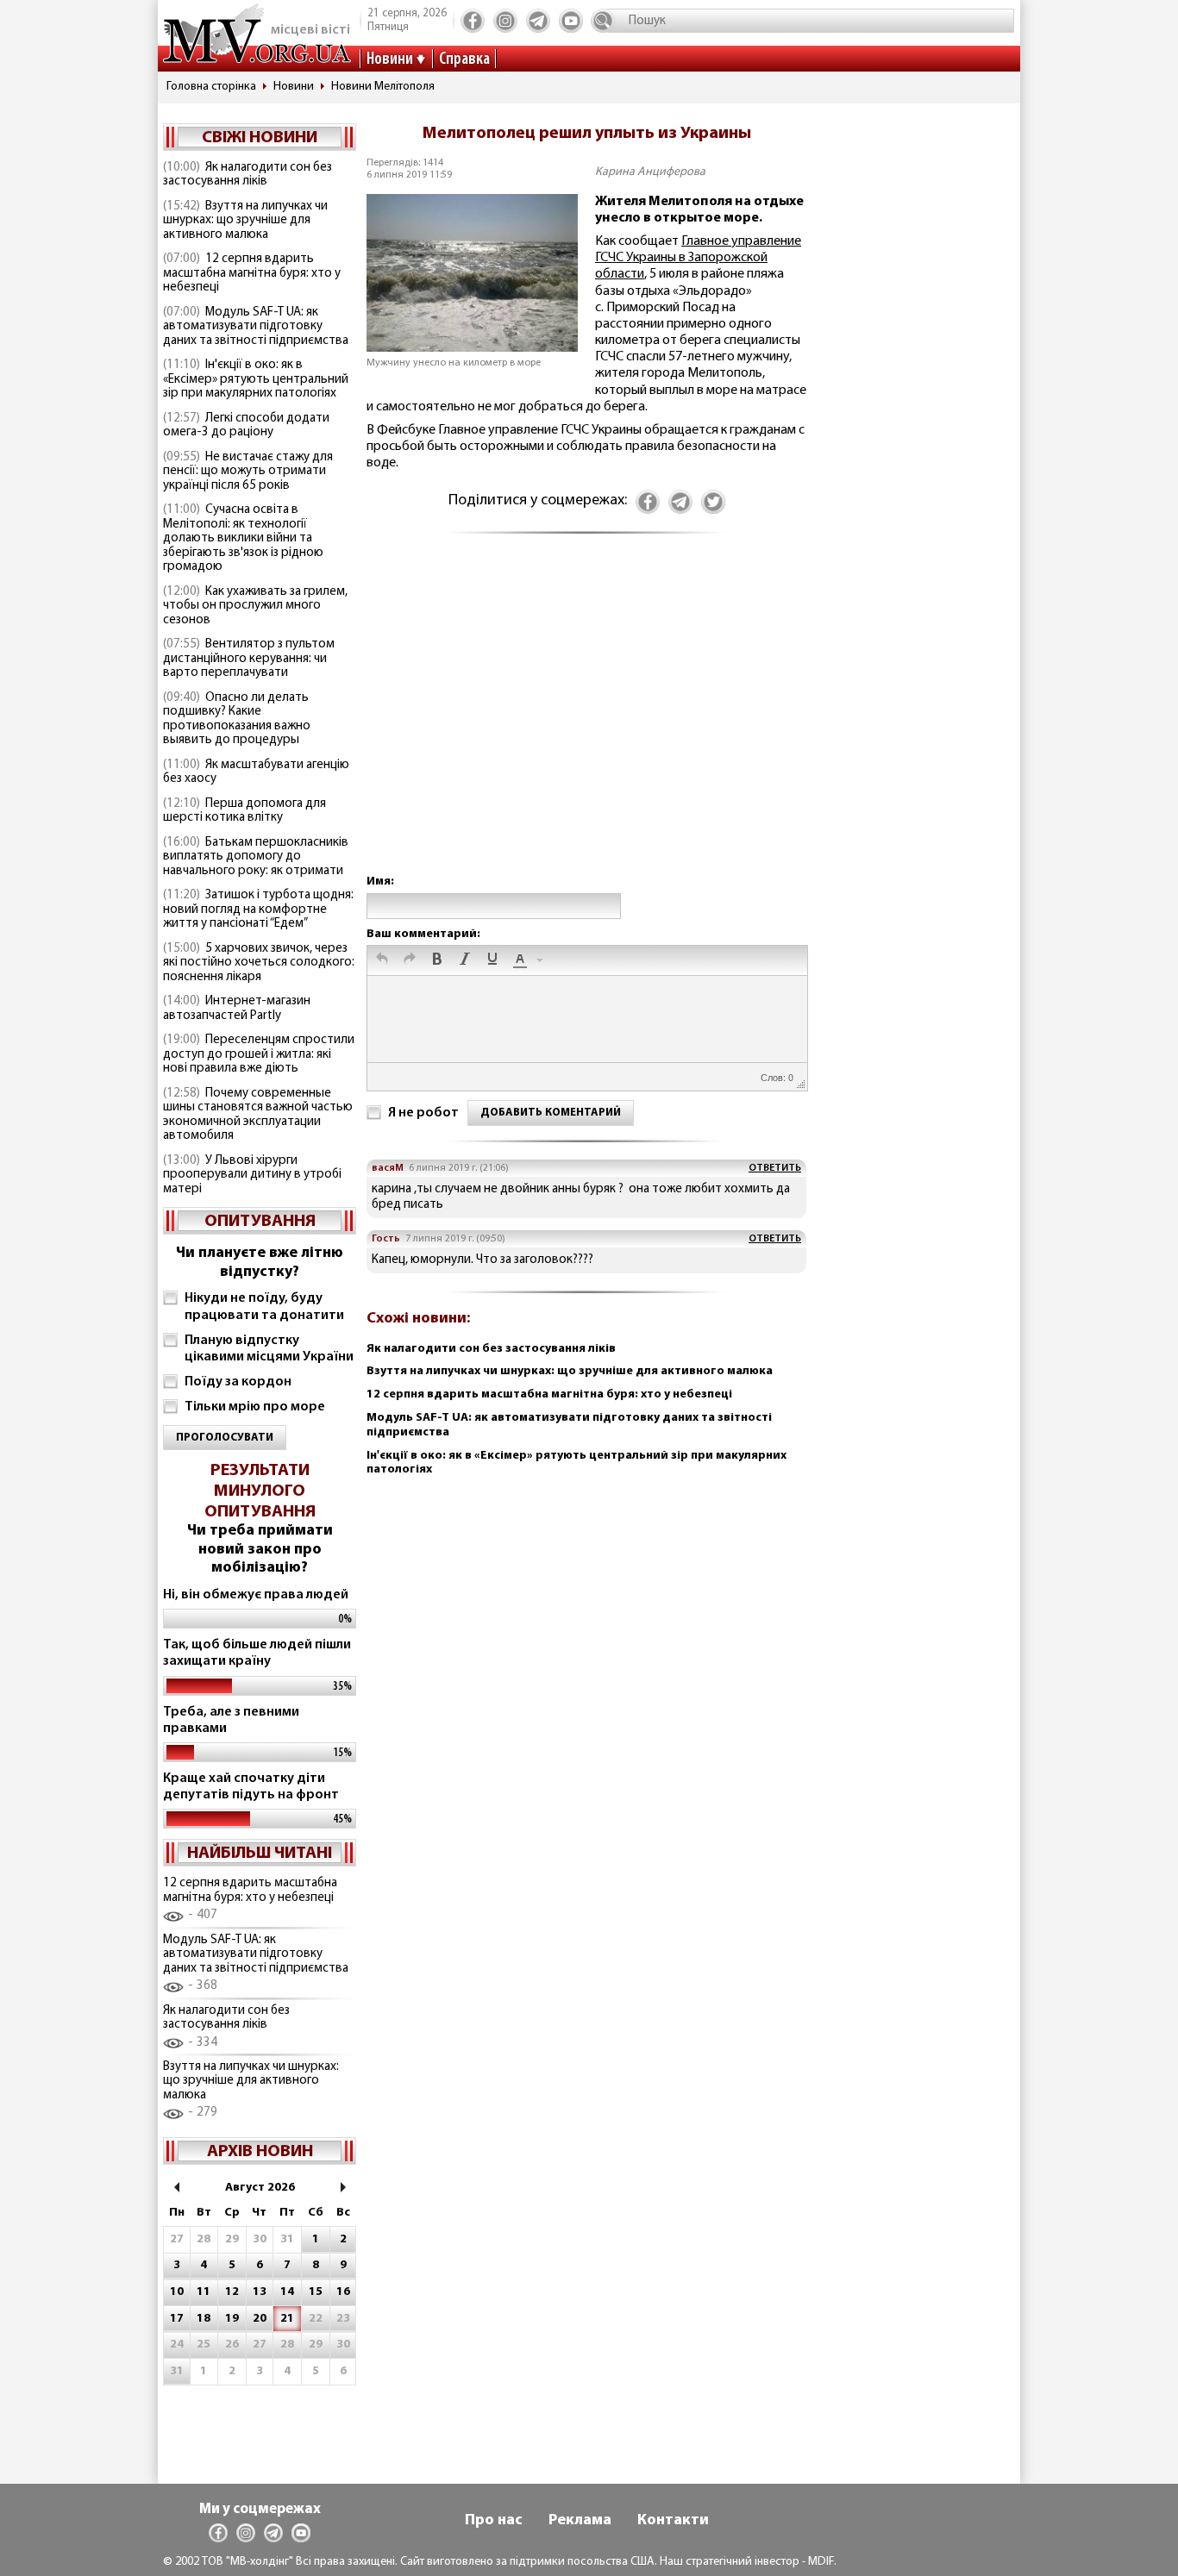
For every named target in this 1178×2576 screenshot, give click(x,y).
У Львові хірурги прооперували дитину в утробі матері (252, 1175)
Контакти (673, 2521)
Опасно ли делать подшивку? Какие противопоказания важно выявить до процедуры (237, 719)
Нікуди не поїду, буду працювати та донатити (264, 1307)
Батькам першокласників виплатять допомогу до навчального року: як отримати (256, 857)
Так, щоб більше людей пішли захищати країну (257, 1653)
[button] (382, 960)
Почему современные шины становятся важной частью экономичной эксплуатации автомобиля (258, 1115)
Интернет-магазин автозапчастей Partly (237, 1009)
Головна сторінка (211, 87)
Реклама (580, 2521)
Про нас (494, 2521)
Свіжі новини (260, 138)
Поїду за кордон (238, 1382)
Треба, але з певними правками (231, 1720)
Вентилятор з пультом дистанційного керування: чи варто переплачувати (249, 659)
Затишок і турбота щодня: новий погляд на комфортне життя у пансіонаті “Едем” (258, 910)
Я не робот (423, 1113)
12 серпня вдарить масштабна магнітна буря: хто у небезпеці (252, 273)
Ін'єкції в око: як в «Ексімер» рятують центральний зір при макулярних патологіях (256, 379)
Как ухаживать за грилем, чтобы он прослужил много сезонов (255, 606)
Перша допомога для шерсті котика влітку (244, 811)
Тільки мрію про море (255, 1407)
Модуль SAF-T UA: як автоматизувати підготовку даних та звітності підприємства (256, 327)
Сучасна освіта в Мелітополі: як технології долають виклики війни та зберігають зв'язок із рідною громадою (243, 538)
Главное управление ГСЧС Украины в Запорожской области (698, 258)
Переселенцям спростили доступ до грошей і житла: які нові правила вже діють (259, 1054)
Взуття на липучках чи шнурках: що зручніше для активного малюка (245, 221)
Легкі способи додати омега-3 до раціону (246, 426)
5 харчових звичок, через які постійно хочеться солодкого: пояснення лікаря (259, 963)
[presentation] (382, 960)
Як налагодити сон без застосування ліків (248, 175)
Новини (390, 59)
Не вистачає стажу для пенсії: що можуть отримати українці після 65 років (248, 472)
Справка (464, 59)
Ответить (775, 1168)
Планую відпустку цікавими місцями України (269, 1349)
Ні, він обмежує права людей (256, 1595)
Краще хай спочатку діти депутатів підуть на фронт (251, 1787)
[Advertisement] (586, 721)
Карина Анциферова (650, 172)
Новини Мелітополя (383, 87)
